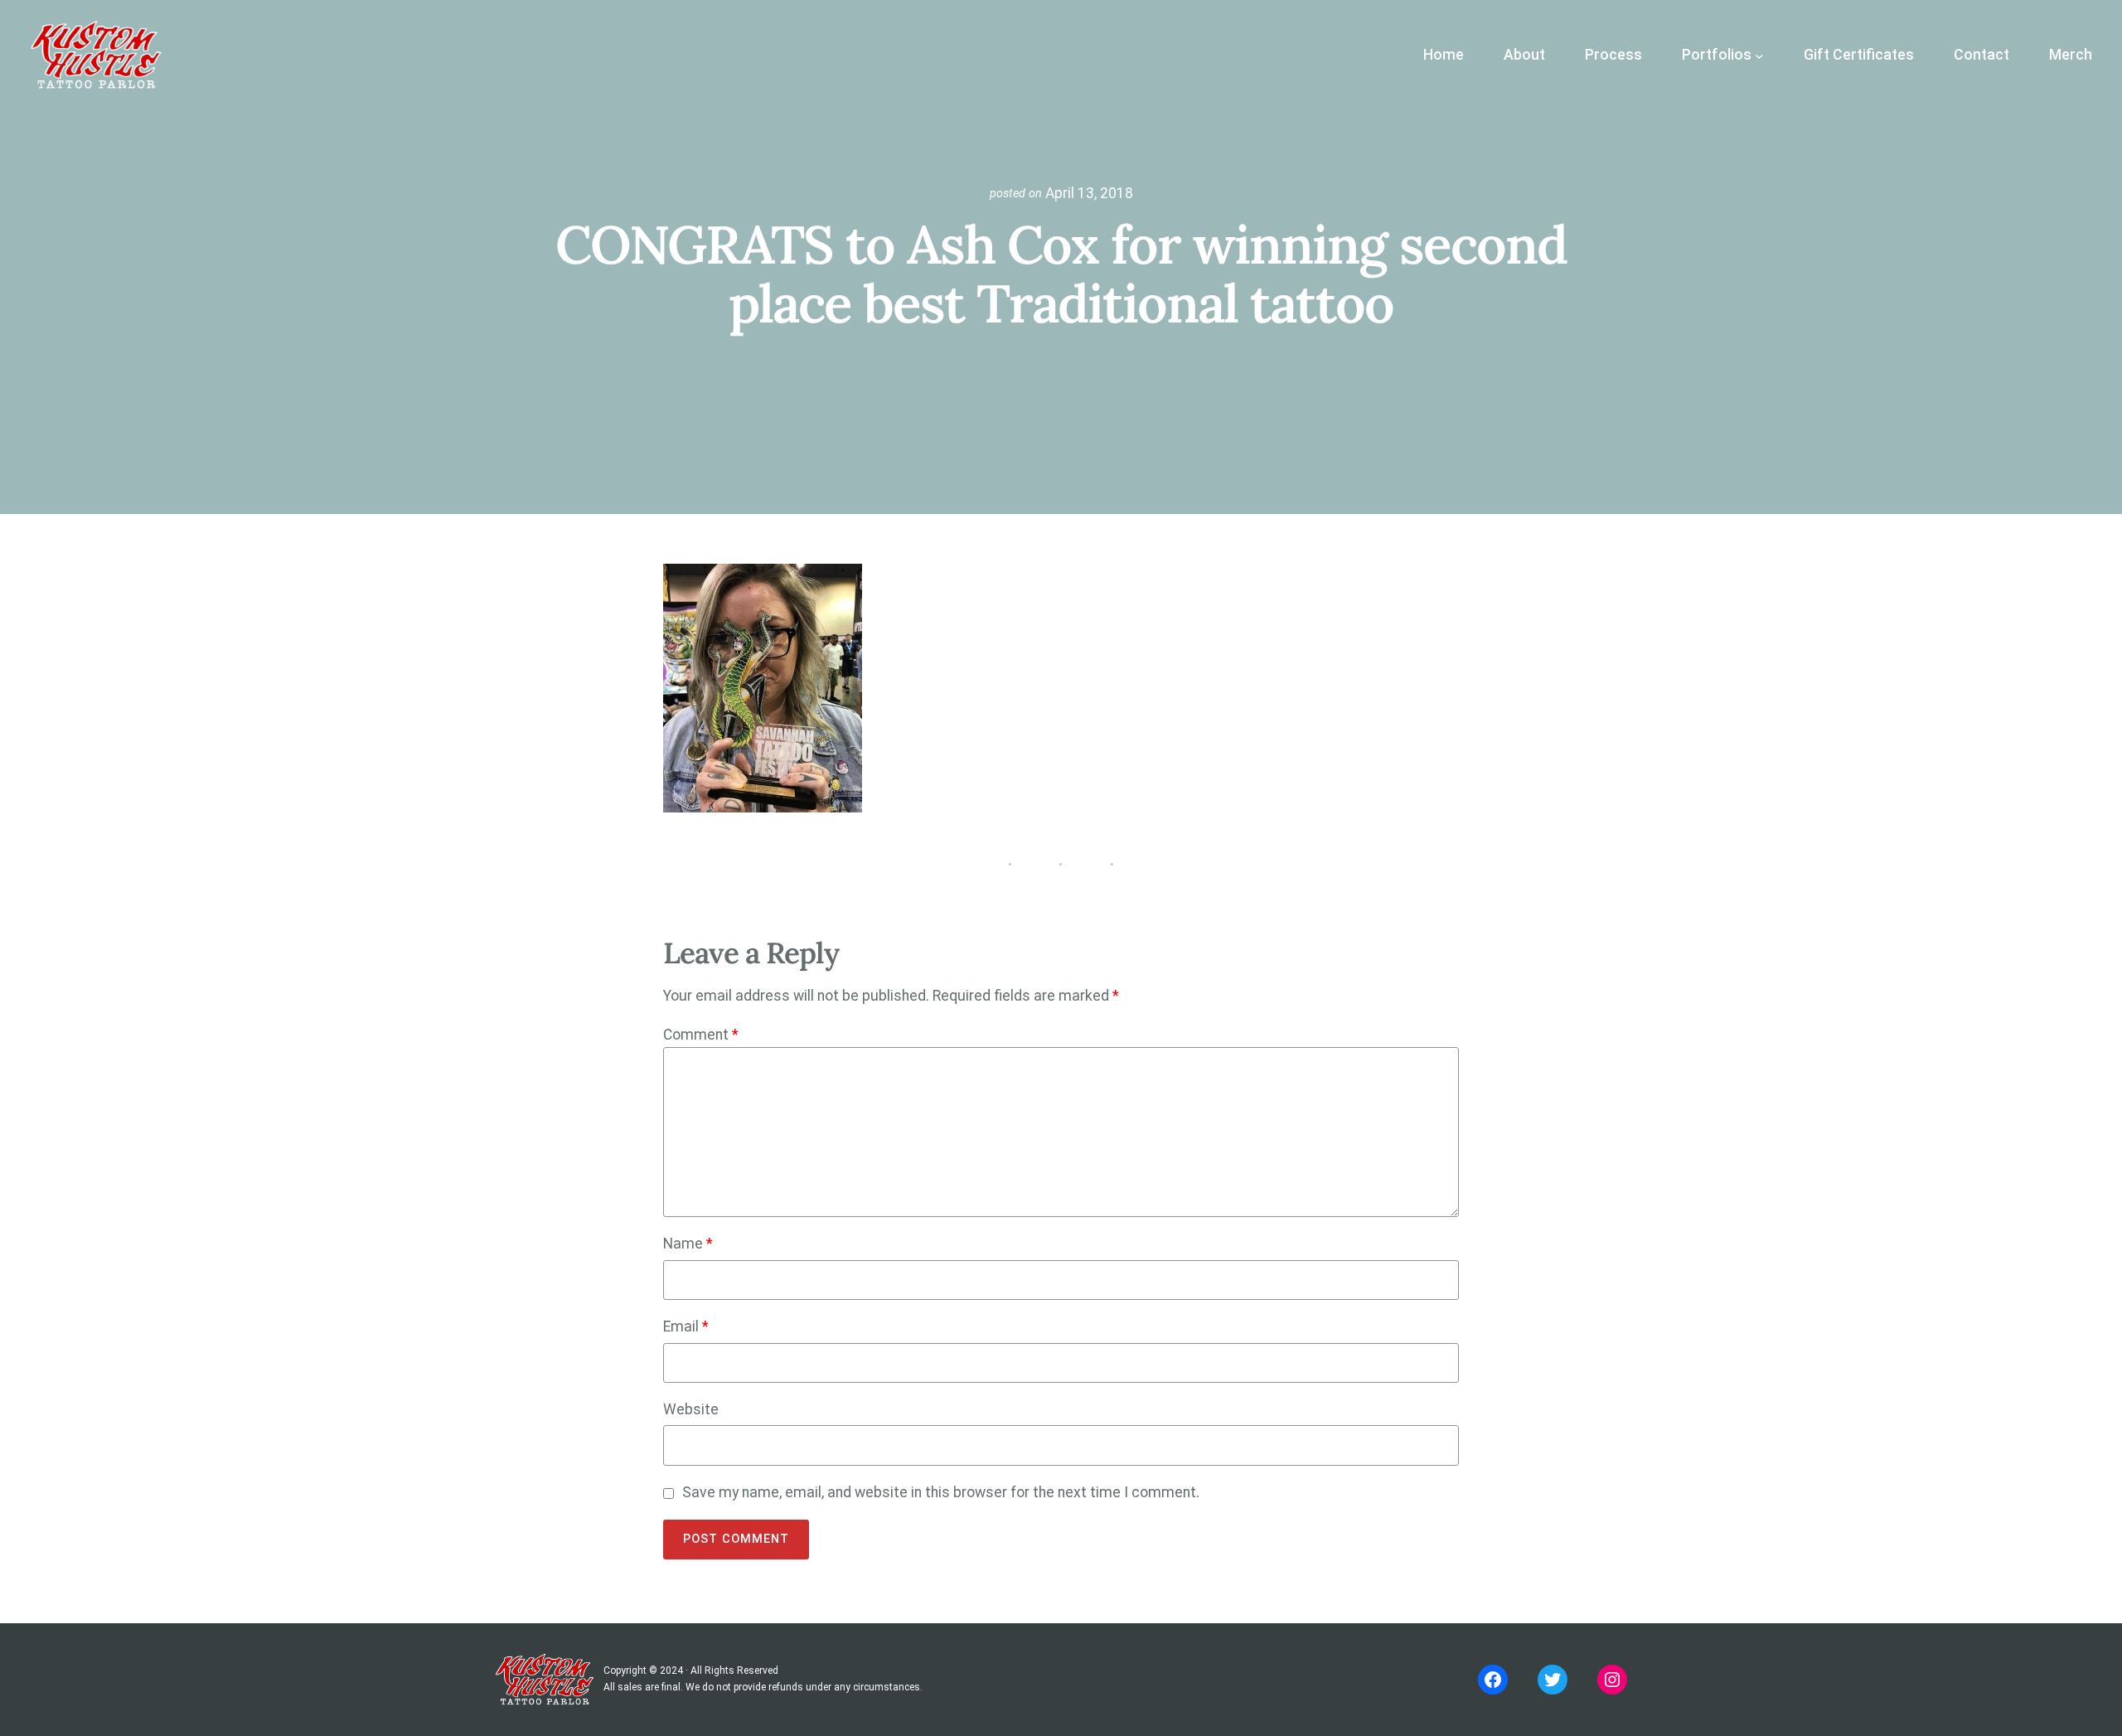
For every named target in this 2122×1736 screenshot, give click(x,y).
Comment (701, 1035)
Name (688, 1244)
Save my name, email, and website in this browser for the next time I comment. (941, 1492)
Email (686, 1326)
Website (691, 1409)
